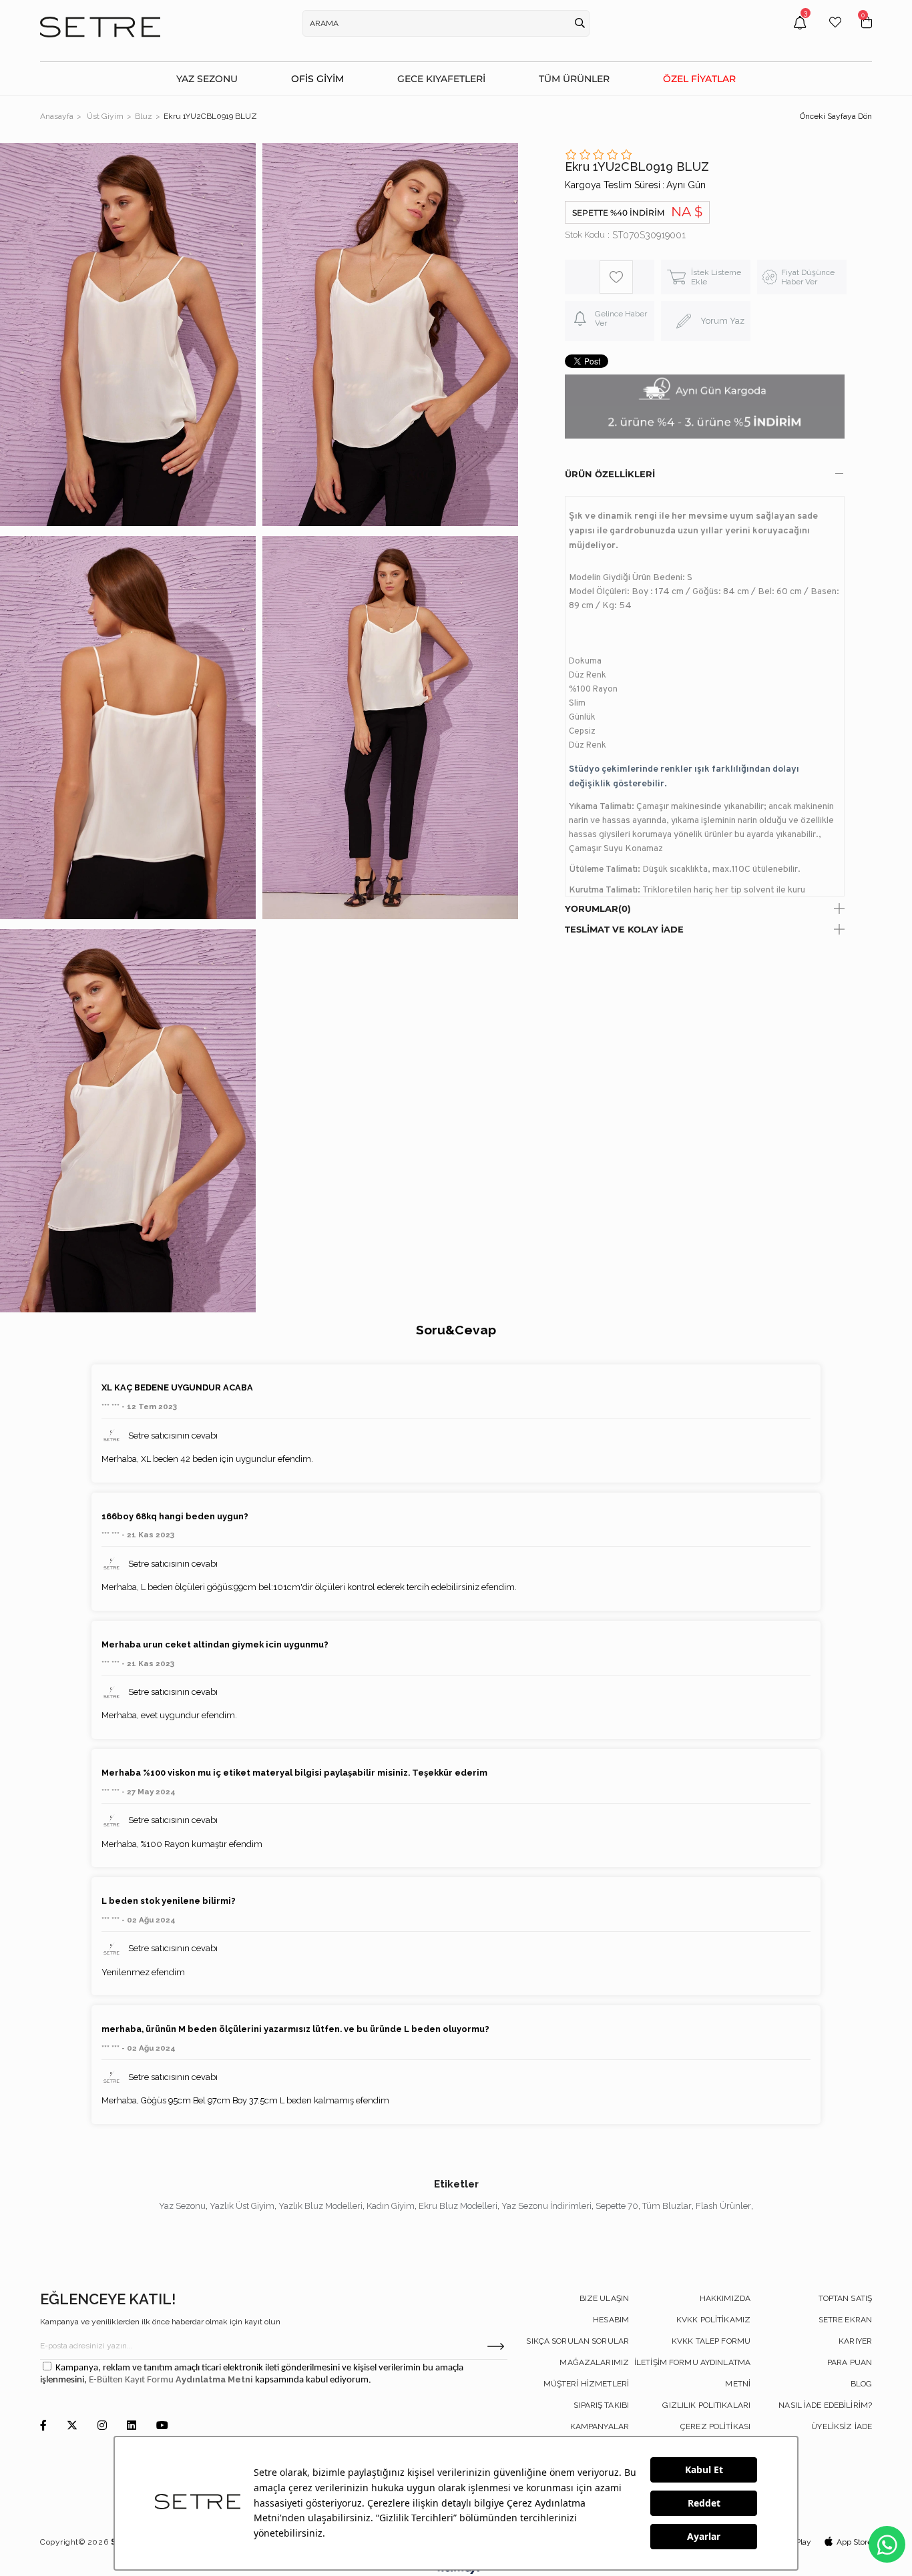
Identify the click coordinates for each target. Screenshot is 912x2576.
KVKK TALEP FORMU (711, 2341)
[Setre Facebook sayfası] (43, 2426)
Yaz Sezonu (182, 2206)
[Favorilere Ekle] (616, 277)
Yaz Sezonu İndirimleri (546, 2206)
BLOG (861, 2384)
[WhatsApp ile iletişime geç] (887, 2544)
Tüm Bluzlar (667, 2206)
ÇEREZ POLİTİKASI (715, 2426)
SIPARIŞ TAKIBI (601, 2405)
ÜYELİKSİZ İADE (842, 2426)
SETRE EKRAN (845, 2320)
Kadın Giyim (391, 2206)
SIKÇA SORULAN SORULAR (578, 2341)
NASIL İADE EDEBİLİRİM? (825, 2405)
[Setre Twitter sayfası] (72, 2426)
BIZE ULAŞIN (604, 2298)
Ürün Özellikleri (610, 474)
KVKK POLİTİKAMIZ (713, 2320)
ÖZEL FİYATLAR (699, 79)
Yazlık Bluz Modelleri (320, 2206)
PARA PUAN (850, 2362)
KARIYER (855, 2341)
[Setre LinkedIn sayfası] (132, 2426)
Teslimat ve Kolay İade (624, 929)
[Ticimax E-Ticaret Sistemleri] (456, 2571)
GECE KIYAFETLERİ (441, 79)
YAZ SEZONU (207, 79)
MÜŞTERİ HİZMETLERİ (586, 2384)
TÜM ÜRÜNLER (574, 79)
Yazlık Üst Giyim (242, 2206)
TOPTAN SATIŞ (845, 2298)
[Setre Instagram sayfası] (102, 2426)
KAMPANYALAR (600, 2426)
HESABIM (611, 2320)
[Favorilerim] (835, 32)
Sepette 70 (617, 2206)
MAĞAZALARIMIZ (594, 2362)
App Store (854, 2542)
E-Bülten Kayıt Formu (132, 2380)
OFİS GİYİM (317, 79)
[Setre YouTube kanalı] (162, 2426)
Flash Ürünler (723, 2206)
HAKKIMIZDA (725, 2298)
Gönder (496, 2346)
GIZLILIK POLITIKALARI (706, 2405)
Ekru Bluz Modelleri (458, 2206)
